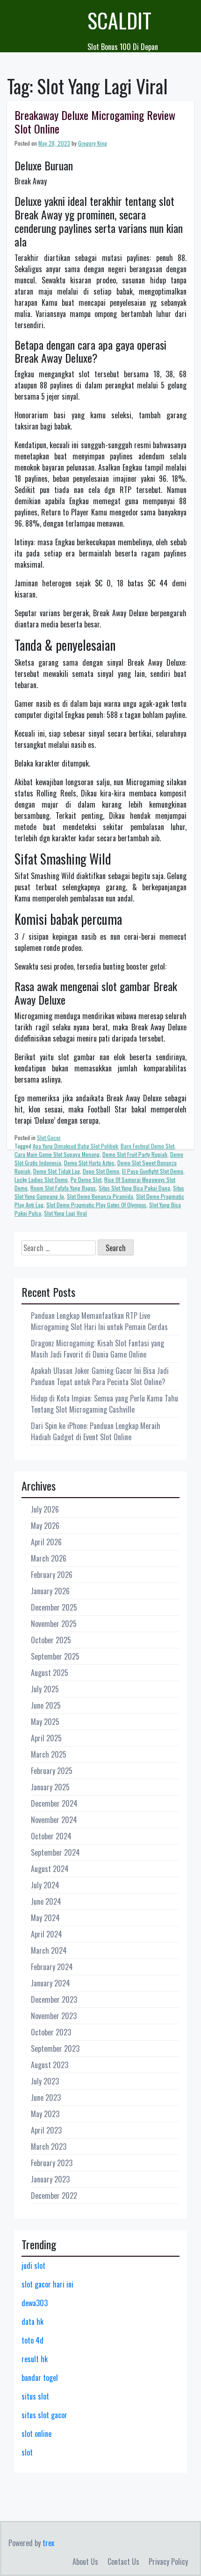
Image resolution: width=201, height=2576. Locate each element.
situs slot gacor (44, 2415)
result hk (35, 2359)
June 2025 (46, 1705)
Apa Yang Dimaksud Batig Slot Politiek (75, 1146)
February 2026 (52, 1575)
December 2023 (54, 1999)
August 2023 (50, 2065)
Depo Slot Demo (101, 1171)
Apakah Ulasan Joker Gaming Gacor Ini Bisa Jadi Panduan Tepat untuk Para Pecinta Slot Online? (100, 1376)
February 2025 (52, 1771)
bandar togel (40, 2378)
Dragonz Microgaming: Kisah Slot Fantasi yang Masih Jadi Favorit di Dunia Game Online (97, 1349)
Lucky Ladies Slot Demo (41, 1179)
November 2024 (54, 1820)
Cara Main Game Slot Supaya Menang (57, 1154)
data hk (32, 2322)
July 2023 (45, 2081)
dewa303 (35, 2303)
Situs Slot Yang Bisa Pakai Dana (134, 1188)
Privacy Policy (168, 2562)
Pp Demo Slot (86, 1179)
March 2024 (49, 1950)
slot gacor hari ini (47, 2284)
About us (85, 2562)
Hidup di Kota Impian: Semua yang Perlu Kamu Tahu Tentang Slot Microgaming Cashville (104, 1404)
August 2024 (50, 1869)
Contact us (123, 2562)
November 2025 (54, 1624)
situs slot (35, 2396)
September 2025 (55, 1656)
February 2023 (52, 2163)
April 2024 (47, 1934)
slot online (36, 2434)
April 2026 (46, 1542)
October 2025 (51, 1640)
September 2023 (55, 2048)
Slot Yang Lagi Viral (65, 1213)
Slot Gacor (49, 1137)
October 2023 (51, 2032)
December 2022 (54, 2196)
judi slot (33, 2266)
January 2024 (50, 1983)
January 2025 (50, 1787)
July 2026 (45, 1509)
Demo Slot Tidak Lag (57, 1171)
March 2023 (49, 2147)
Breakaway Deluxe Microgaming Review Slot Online (95, 122)
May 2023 (45, 2114)
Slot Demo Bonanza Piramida (100, 1196)
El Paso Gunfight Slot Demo (153, 1171)
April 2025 (46, 1738)
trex (48, 2543)
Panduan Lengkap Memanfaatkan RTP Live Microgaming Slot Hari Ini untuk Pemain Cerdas (99, 1321)
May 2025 (45, 1722)
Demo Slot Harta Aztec (89, 1163)
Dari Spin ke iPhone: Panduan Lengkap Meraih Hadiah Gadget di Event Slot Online (96, 1431)
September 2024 (55, 1852)
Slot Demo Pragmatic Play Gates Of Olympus (96, 1205)
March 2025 (49, 1754)
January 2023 (50, 2179)
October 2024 (51, 1836)
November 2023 (54, 2016)
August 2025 (50, 1673)
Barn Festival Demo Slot (147, 1146)
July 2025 (45, 1689)
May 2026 (45, 1526)
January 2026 (50, 1591)
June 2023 (46, 2097)
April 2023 (46, 2130)
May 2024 (45, 1918)
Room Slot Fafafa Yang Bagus (63, 1188)
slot (27, 2452)
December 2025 (54, 1607)
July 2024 (45, 1885)
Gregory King (93, 143)
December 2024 (54, 1803)
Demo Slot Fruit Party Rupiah (135, 1154)
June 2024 (46, 1901)
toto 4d (32, 2340)
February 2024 (52, 1967)
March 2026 (49, 1558)
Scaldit (119, 20)
